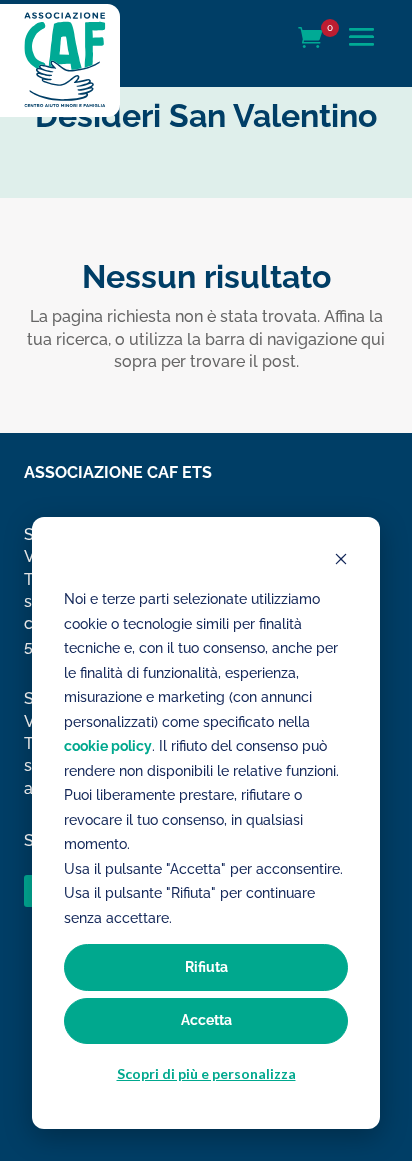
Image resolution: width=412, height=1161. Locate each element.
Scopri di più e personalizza (206, 1073)
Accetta (206, 1020)
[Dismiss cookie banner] (341, 561)
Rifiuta (206, 967)
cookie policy (108, 746)
